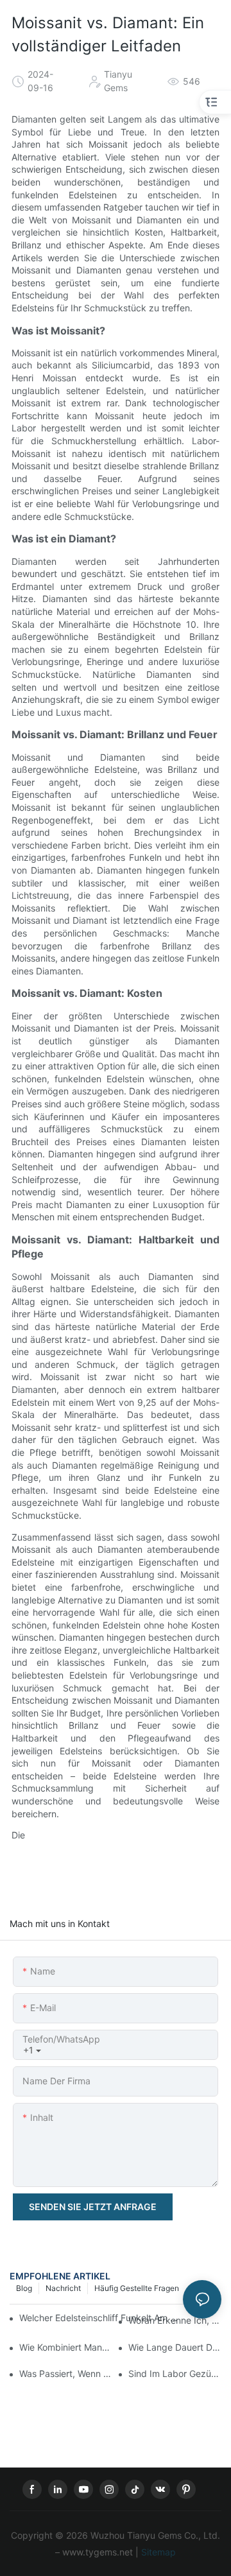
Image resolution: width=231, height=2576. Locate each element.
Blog (24, 2288)
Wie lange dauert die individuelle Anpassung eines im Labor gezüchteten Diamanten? (175, 2347)
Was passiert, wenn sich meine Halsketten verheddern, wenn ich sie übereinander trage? (66, 2373)
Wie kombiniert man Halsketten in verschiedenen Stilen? (66, 2347)
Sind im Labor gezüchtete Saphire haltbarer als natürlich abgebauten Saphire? (175, 2373)
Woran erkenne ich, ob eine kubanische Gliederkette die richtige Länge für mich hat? (175, 2320)
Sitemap (157, 2552)
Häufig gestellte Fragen (137, 2288)
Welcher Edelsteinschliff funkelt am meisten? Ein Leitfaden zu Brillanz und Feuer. (102, 2318)
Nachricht (63, 2288)
